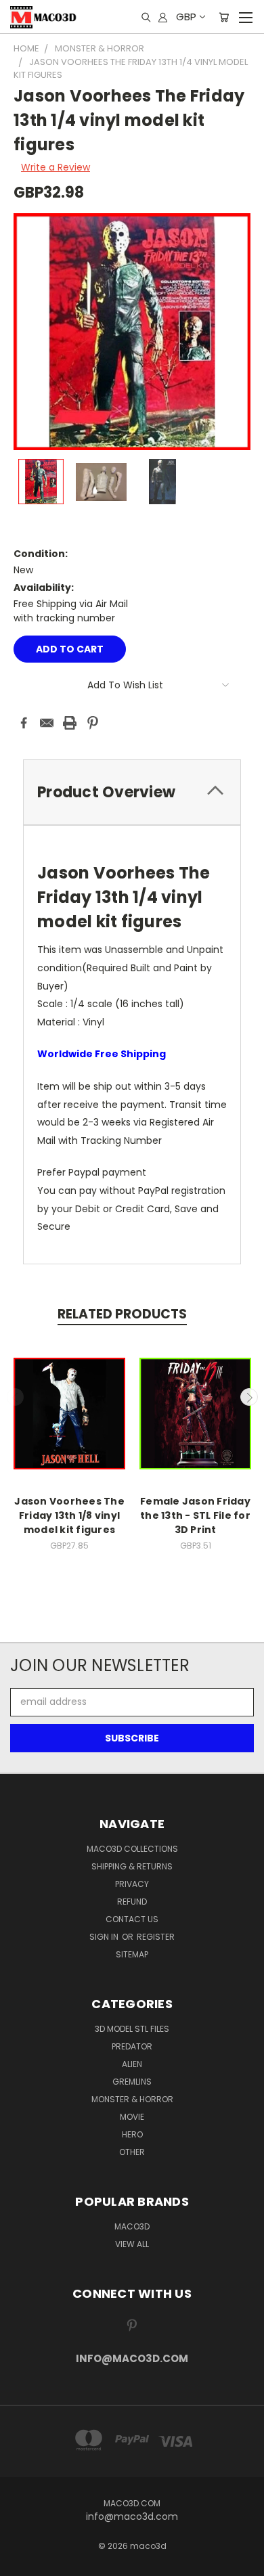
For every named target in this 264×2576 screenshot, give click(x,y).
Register (156, 1937)
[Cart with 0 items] (224, 17)
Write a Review (56, 167)
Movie (132, 2117)
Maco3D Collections (132, 1849)
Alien (132, 2064)
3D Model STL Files (132, 2029)
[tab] (132, 792)
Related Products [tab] (122, 1314)
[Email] (47, 723)
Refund (132, 1902)
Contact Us (132, 1919)
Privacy (132, 1884)
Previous (16, 1397)
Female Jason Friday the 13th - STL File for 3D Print (195, 1515)
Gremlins (132, 2082)
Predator (132, 2046)
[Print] (70, 723)
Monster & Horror (132, 2099)
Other (132, 2152)
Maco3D (132, 2226)
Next (249, 1397)
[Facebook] (24, 723)
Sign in (105, 1937)
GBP (186, 17)
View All (132, 2244)
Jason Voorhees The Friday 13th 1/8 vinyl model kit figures (69, 1515)
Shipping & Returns (132, 1866)
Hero (132, 2134)
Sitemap (132, 1954)
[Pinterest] (93, 723)
